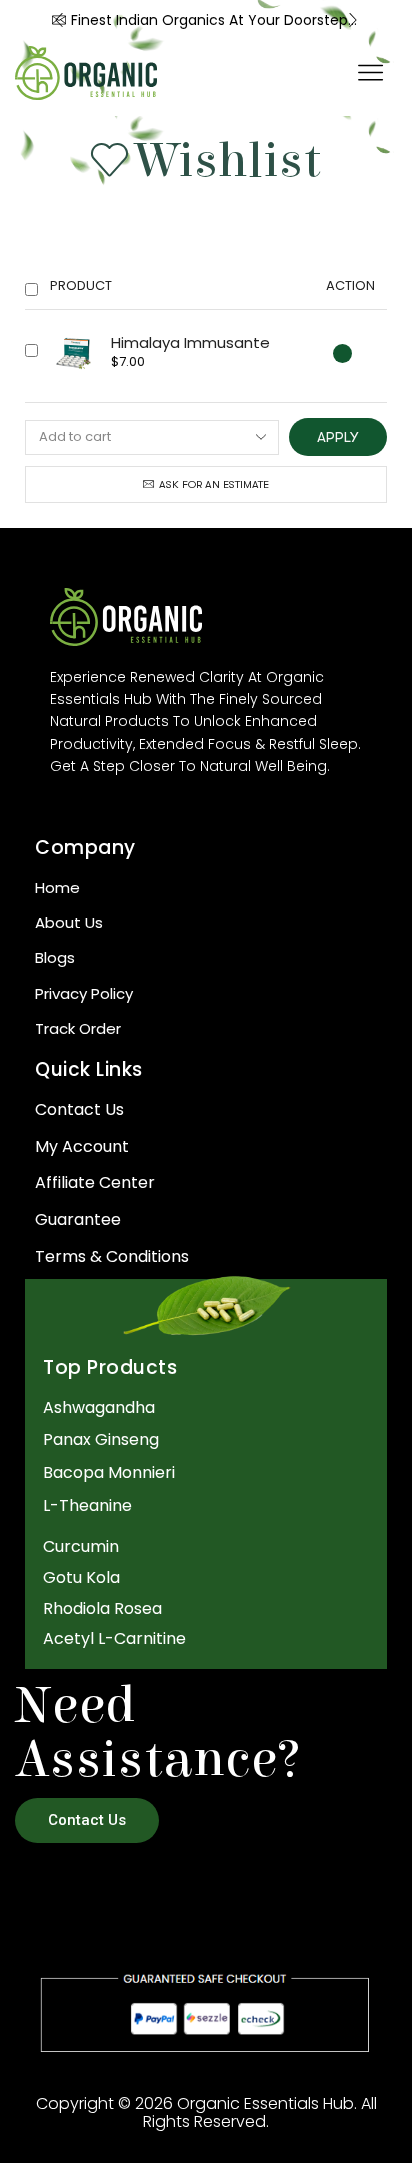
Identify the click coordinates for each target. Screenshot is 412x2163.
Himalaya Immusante (190, 342)
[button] (59, 20)
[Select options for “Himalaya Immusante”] (343, 354)
